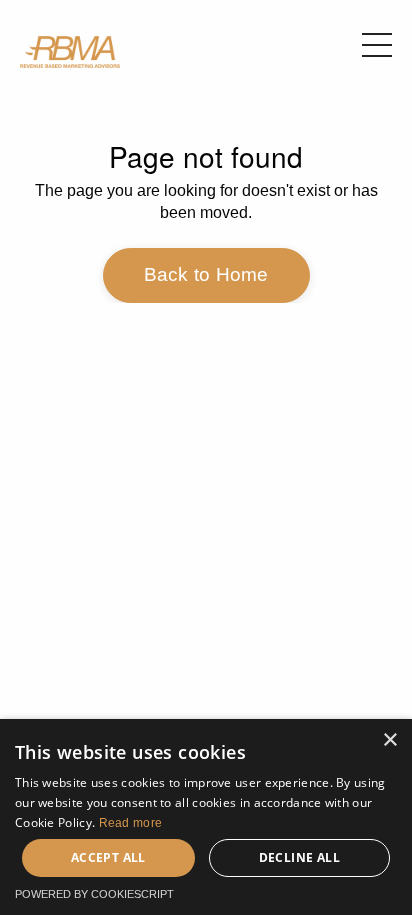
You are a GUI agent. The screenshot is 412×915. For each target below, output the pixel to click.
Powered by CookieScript (94, 894)
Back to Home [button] (206, 274)
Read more (131, 823)
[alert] (206, 817)
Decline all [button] (299, 857)
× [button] (389, 740)
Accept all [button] (108, 857)
